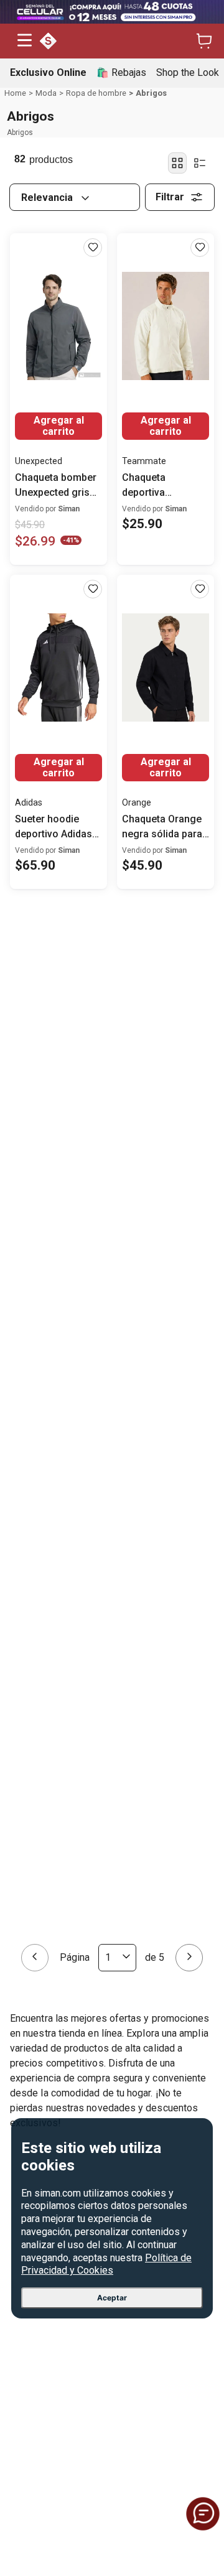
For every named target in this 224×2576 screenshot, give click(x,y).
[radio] (177, 163)
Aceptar (112, 2298)
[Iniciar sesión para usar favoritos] (93, 248)
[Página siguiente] (189, 923)
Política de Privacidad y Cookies (106, 2264)
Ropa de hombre (96, 93)
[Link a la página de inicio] (15, 93)
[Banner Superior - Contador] (112, 12)
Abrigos (151, 93)
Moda (46, 93)
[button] (25, 41)
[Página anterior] (35, 923)
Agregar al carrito (59, 426)
